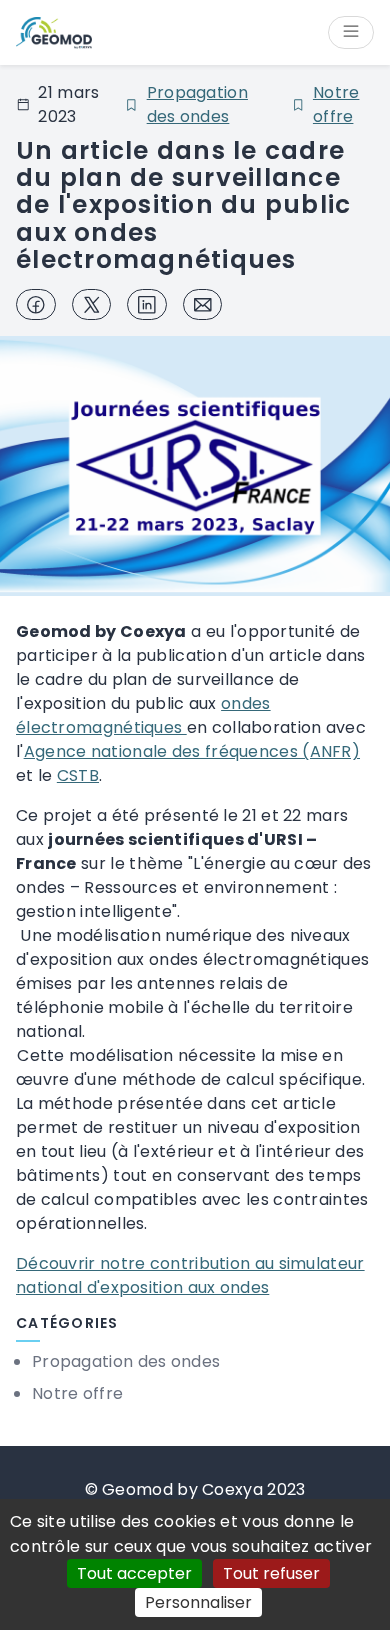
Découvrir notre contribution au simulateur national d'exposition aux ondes (190, 1275)
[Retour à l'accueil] (54, 33)
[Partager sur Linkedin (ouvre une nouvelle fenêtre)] (147, 305)
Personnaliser (198, 1602)
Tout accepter (134, 1573)
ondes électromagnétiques (143, 715)
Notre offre (336, 104)
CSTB (78, 775)
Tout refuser (271, 1573)
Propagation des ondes (197, 104)
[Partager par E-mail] (203, 305)
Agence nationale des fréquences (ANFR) (192, 751)
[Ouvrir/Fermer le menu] (351, 32)
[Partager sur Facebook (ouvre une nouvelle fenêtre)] (36, 305)
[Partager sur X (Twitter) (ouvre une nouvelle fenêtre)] (92, 305)
